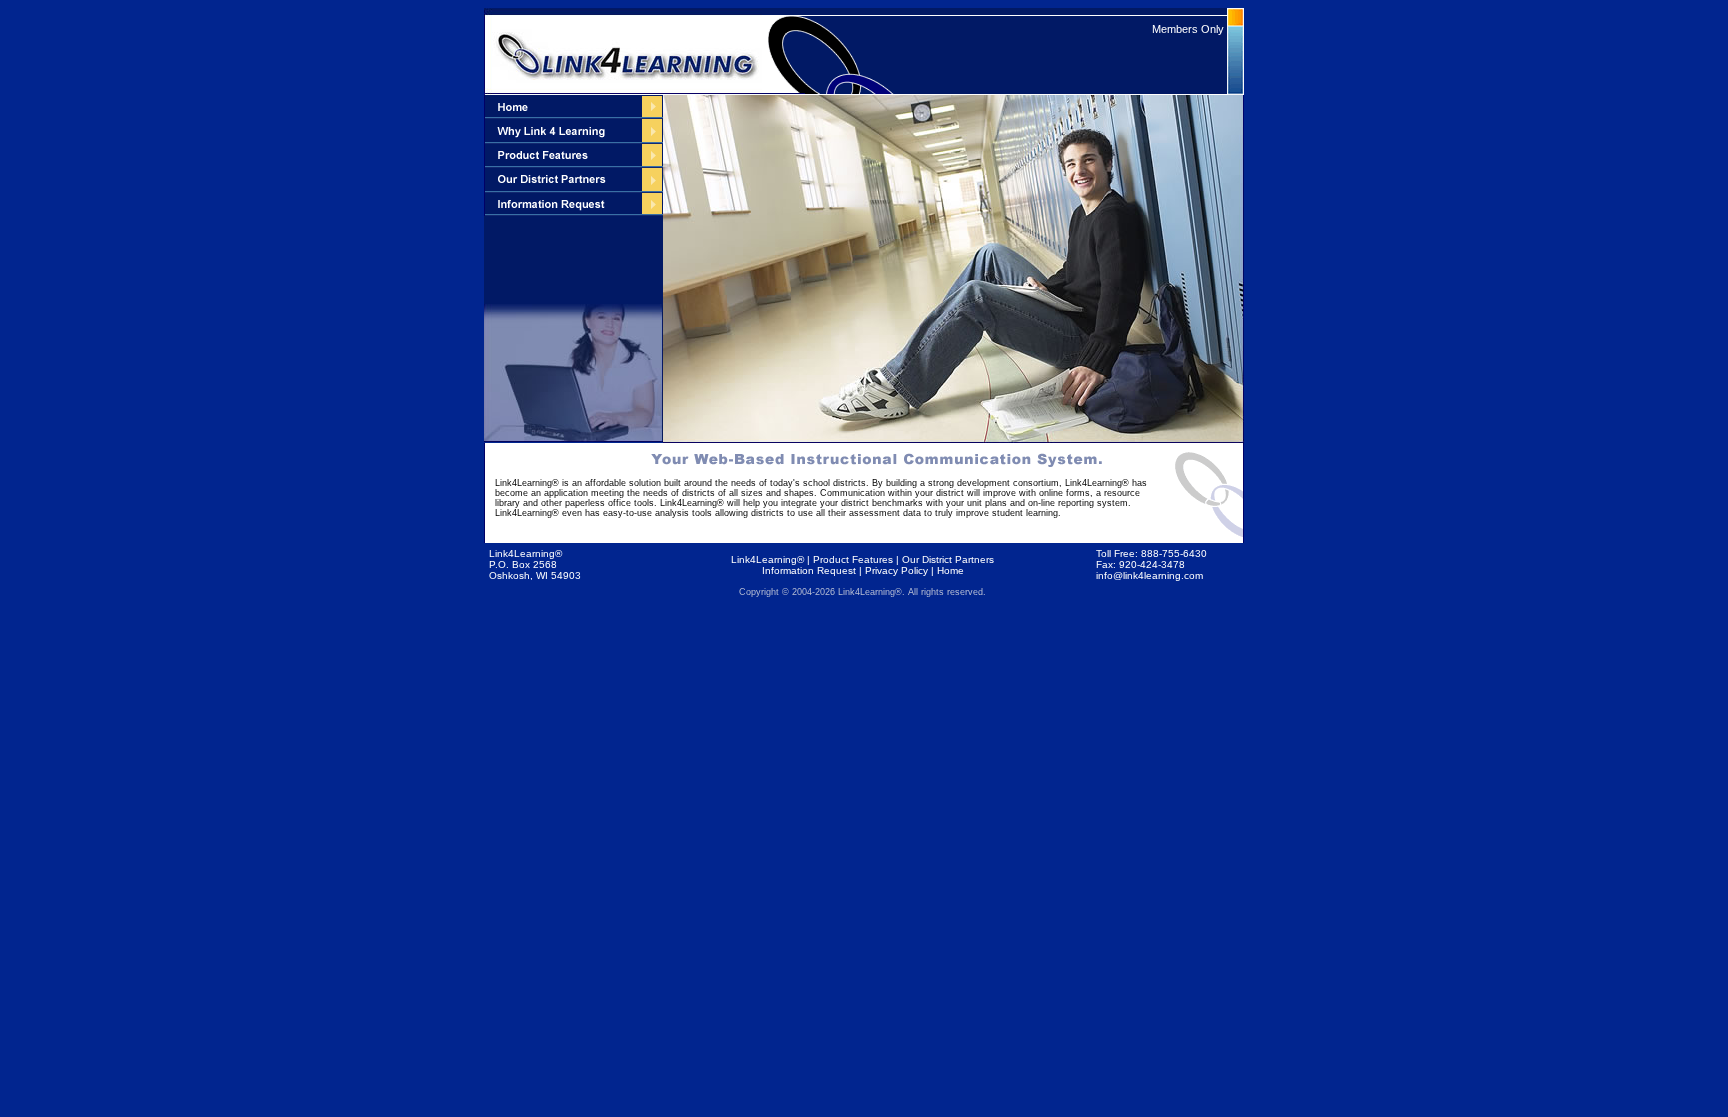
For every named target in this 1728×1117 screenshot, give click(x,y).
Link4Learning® (767, 559)
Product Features (853, 559)
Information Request (809, 570)
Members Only (1188, 29)
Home (950, 570)
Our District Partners (948, 559)
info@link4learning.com (1149, 575)
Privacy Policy (896, 570)
